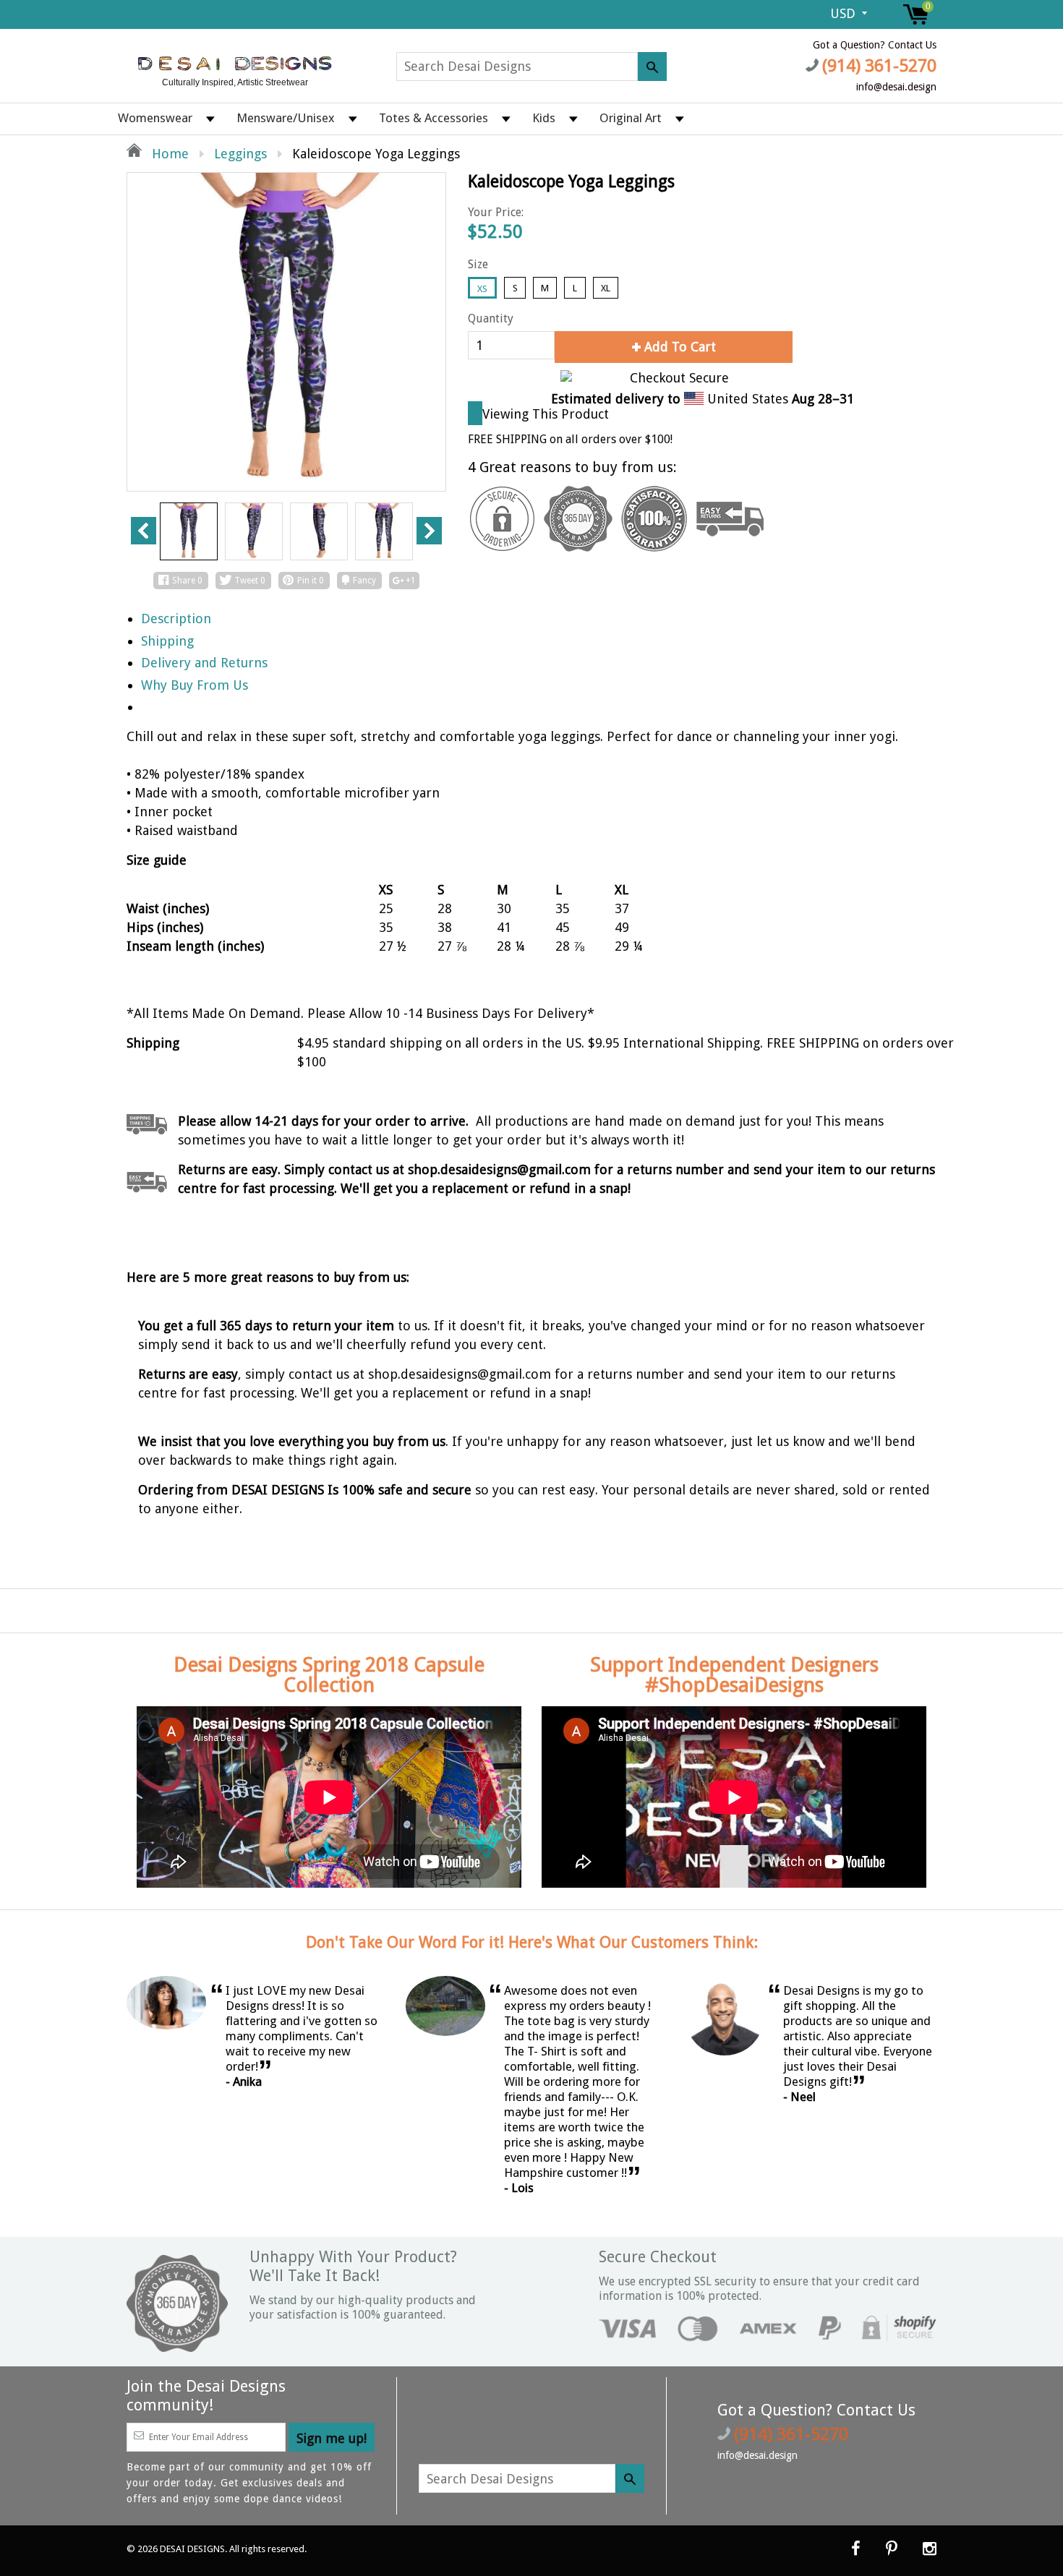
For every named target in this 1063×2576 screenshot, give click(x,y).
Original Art (631, 118)
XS (482, 289)
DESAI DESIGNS (192, 2549)
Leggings (240, 154)
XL (606, 288)
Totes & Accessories (434, 118)
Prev (144, 531)
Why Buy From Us (195, 685)
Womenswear (155, 118)
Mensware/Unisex (286, 118)
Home (168, 154)
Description (176, 619)
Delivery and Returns (204, 663)
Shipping (167, 641)
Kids (544, 118)
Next (429, 531)
